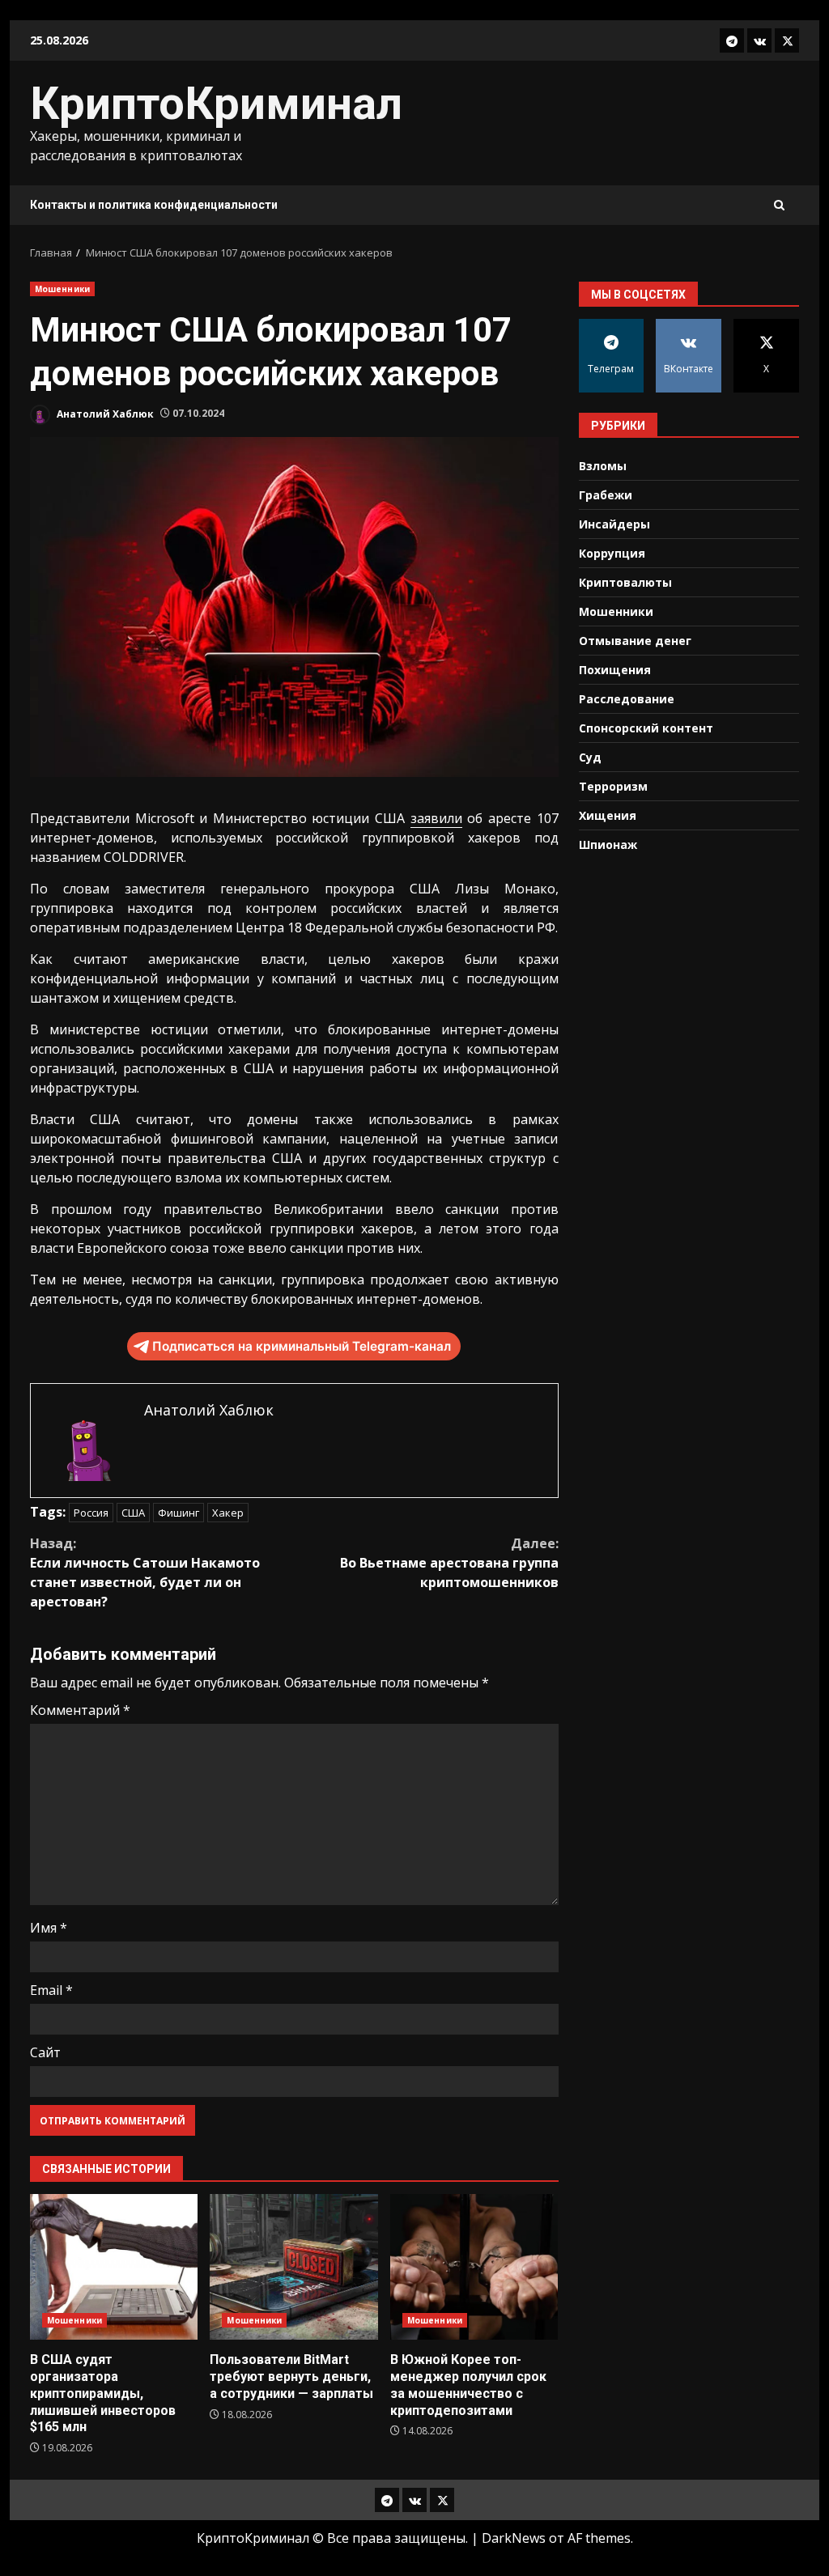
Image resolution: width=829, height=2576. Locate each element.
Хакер (228, 1513)
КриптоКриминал (216, 104)
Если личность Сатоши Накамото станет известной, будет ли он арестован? (145, 1572)
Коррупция (612, 553)
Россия (91, 1513)
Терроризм (613, 786)
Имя (49, 1928)
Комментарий (80, 1710)
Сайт (45, 2052)
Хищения (608, 815)
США (133, 1513)
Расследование (627, 699)
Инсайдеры (614, 524)
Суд (590, 757)
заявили (436, 818)
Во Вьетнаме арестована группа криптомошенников (449, 1563)
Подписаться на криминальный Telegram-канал (302, 1346)
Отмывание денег (635, 641)
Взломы (603, 466)
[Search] (779, 205)
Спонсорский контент (646, 728)
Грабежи (606, 495)
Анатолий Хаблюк (104, 413)
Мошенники (62, 289)
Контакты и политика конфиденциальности (154, 205)
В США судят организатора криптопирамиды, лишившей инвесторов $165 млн (114, 2267)
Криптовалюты (625, 582)
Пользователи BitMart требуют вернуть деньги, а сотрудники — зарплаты (293, 2267)
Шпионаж (608, 845)
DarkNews (514, 2538)
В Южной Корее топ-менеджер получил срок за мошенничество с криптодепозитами (474, 2267)
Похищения (615, 670)
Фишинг (179, 1513)
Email (51, 1990)
